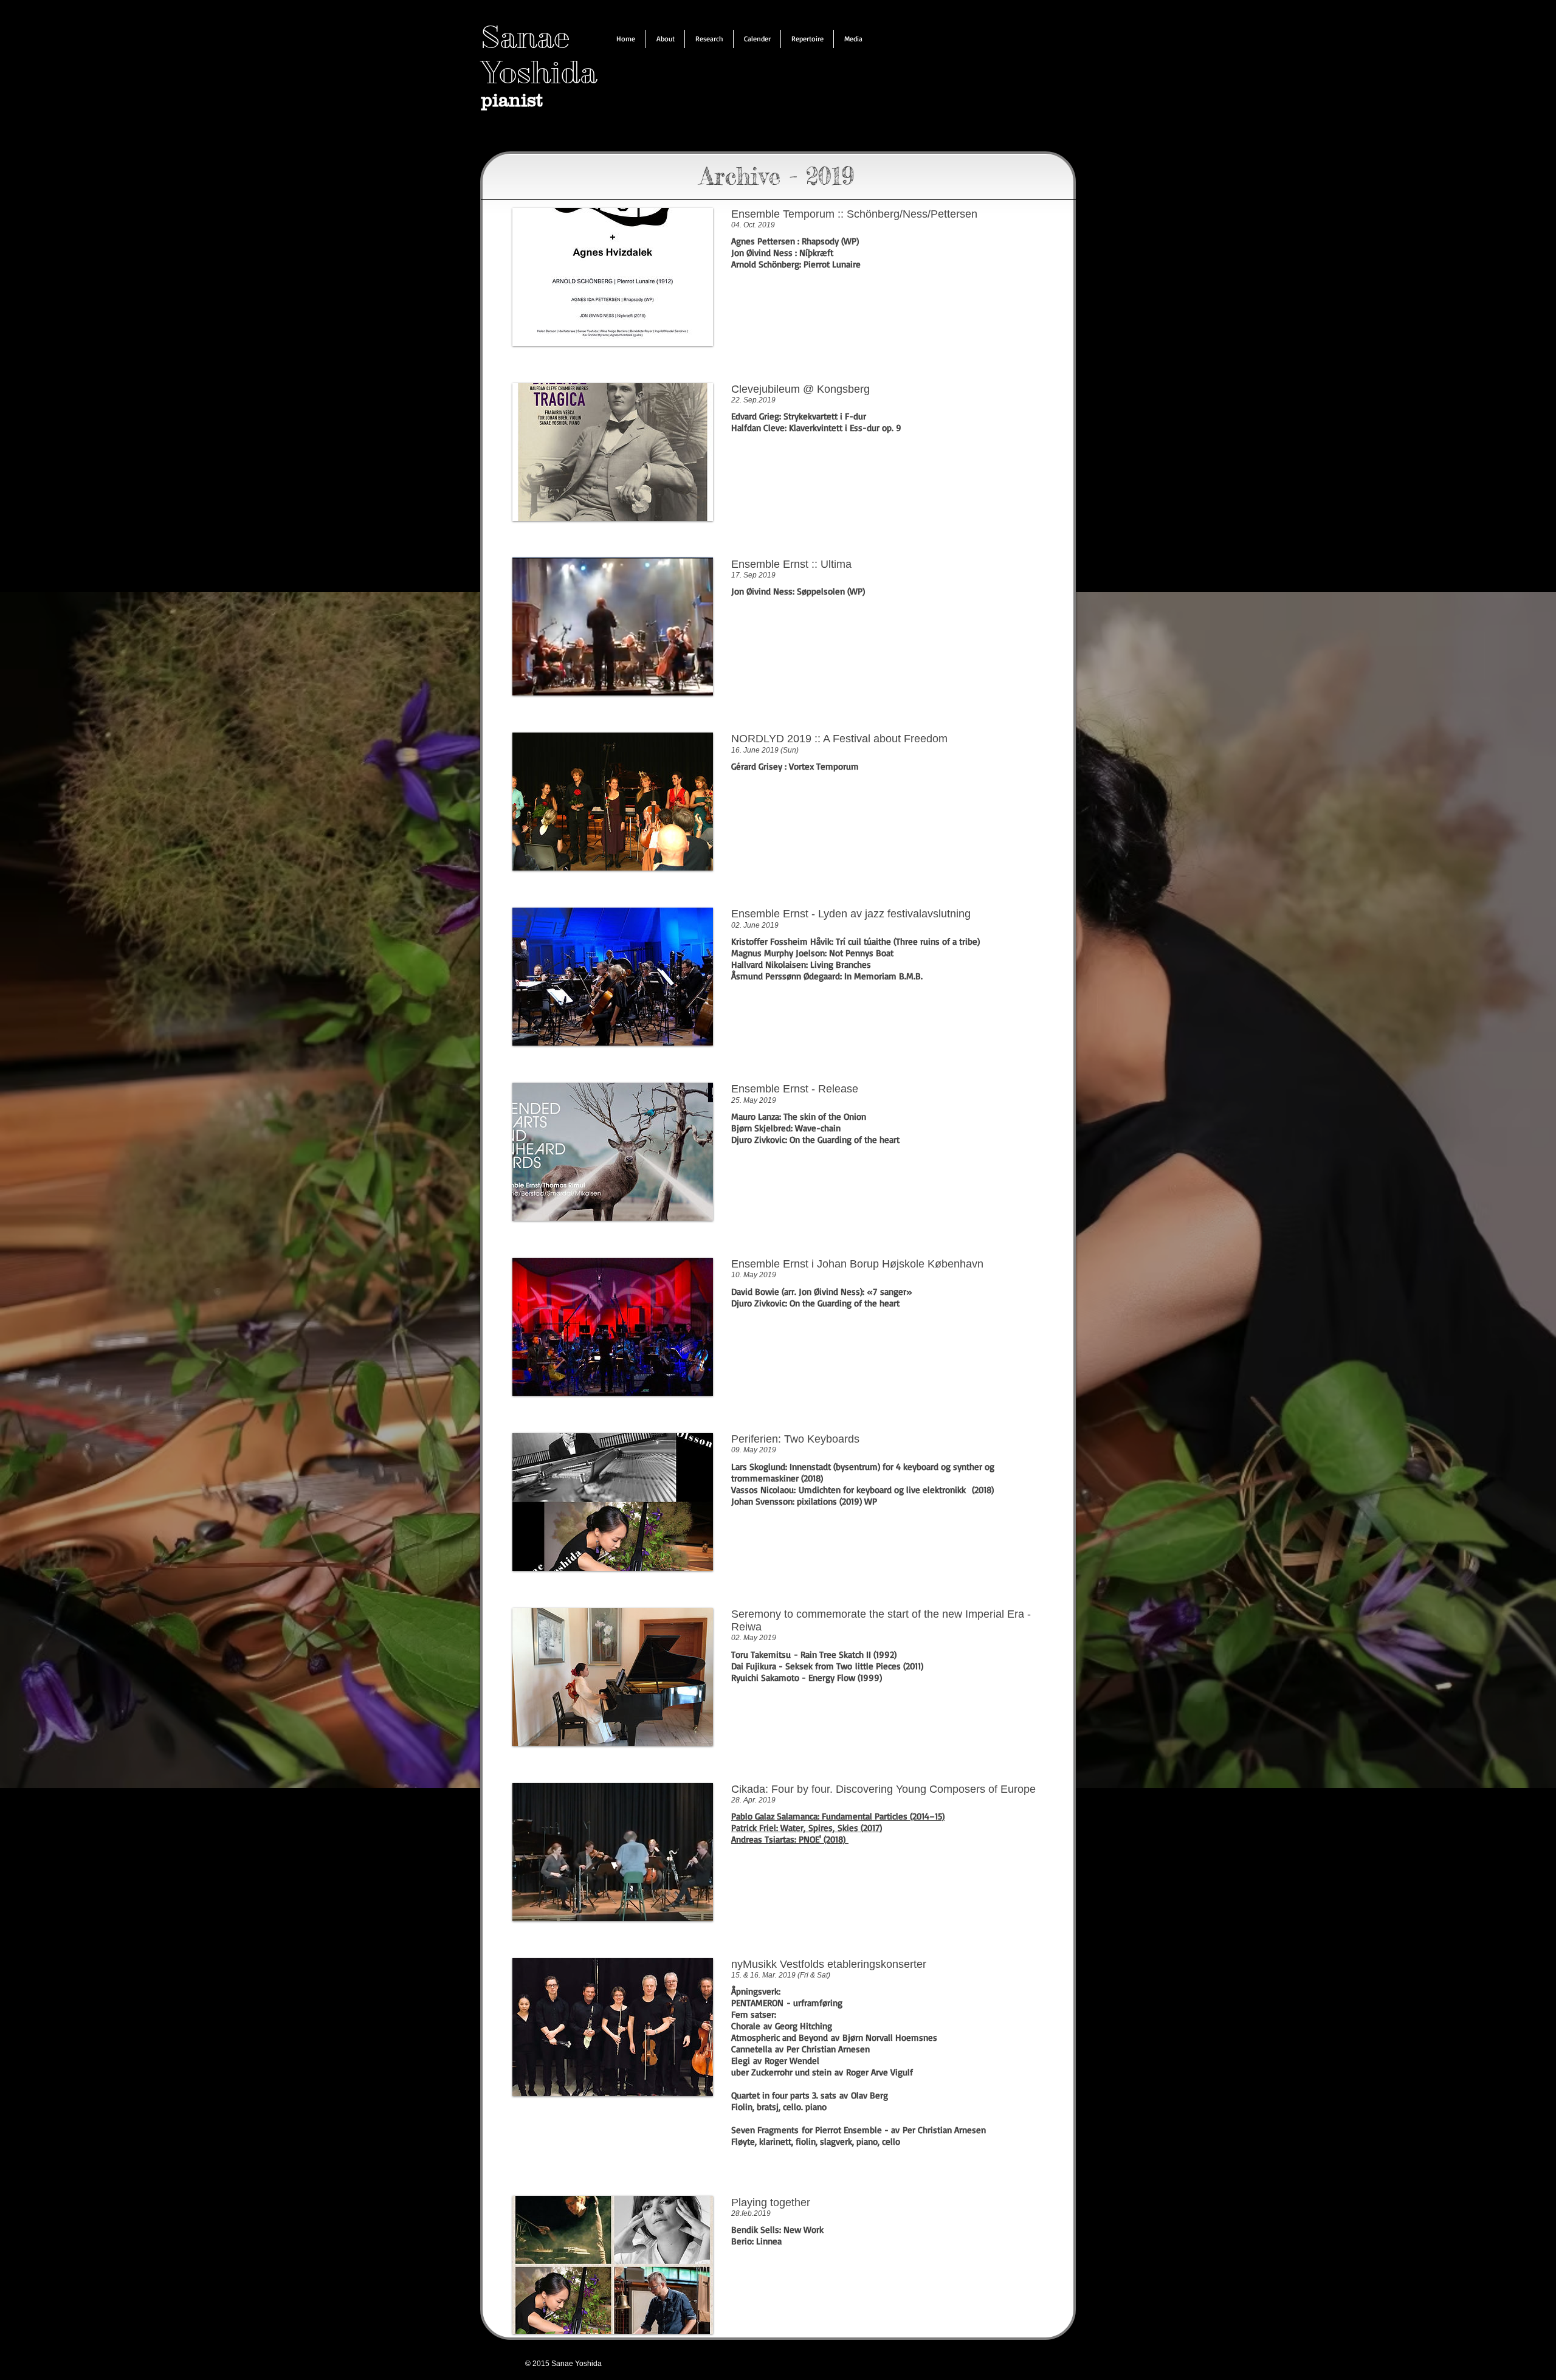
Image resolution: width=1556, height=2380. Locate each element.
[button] (665, 39)
